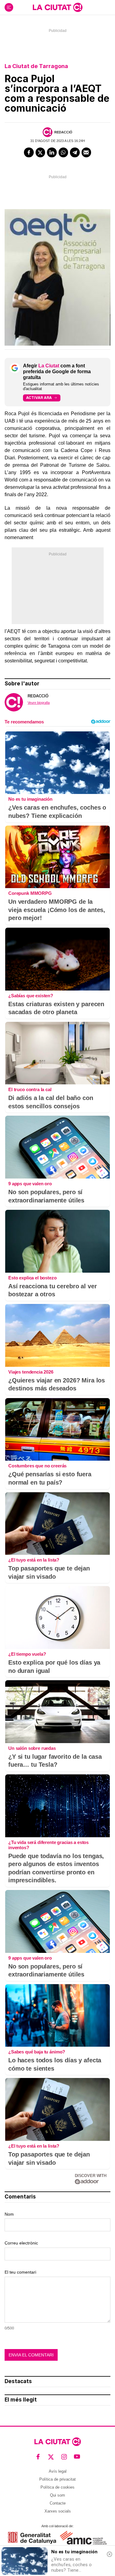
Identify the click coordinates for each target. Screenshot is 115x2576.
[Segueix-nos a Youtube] (77, 2457)
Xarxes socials (58, 2511)
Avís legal (58, 2471)
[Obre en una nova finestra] (32, 2538)
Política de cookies (57, 2487)
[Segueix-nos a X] (51, 2457)
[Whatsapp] (63, 152)
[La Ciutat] (58, 7)
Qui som (57, 2495)
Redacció (63, 132)
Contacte (58, 2503)
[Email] (86, 152)
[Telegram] (75, 152)
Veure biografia (39, 703)
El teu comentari (20, 2272)
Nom (9, 2214)
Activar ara (39, 398)
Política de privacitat (57, 2479)
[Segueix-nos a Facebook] (38, 2457)
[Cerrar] (109, 2554)
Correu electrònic (21, 2243)
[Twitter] (40, 152)
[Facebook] (29, 152)
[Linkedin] (52, 152)
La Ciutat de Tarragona (36, 66)
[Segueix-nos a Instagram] (64, 2457)
